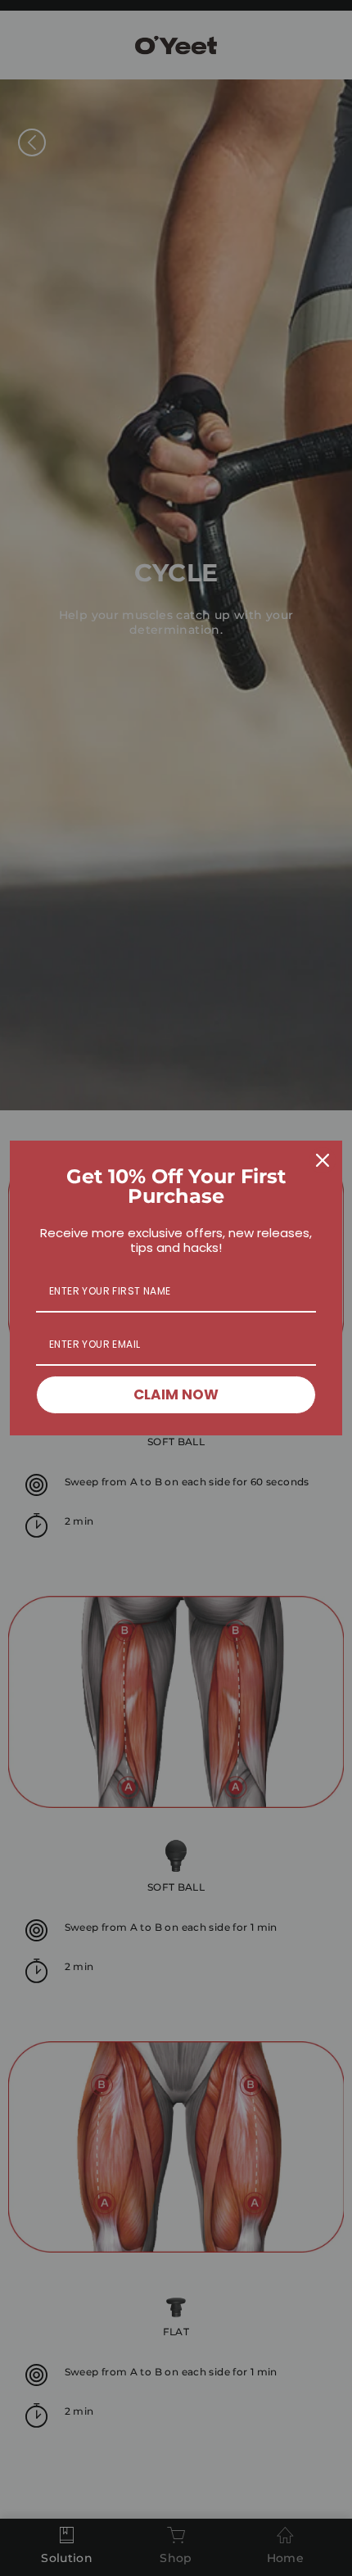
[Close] (323, 1160)
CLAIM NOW (176, 1394)
